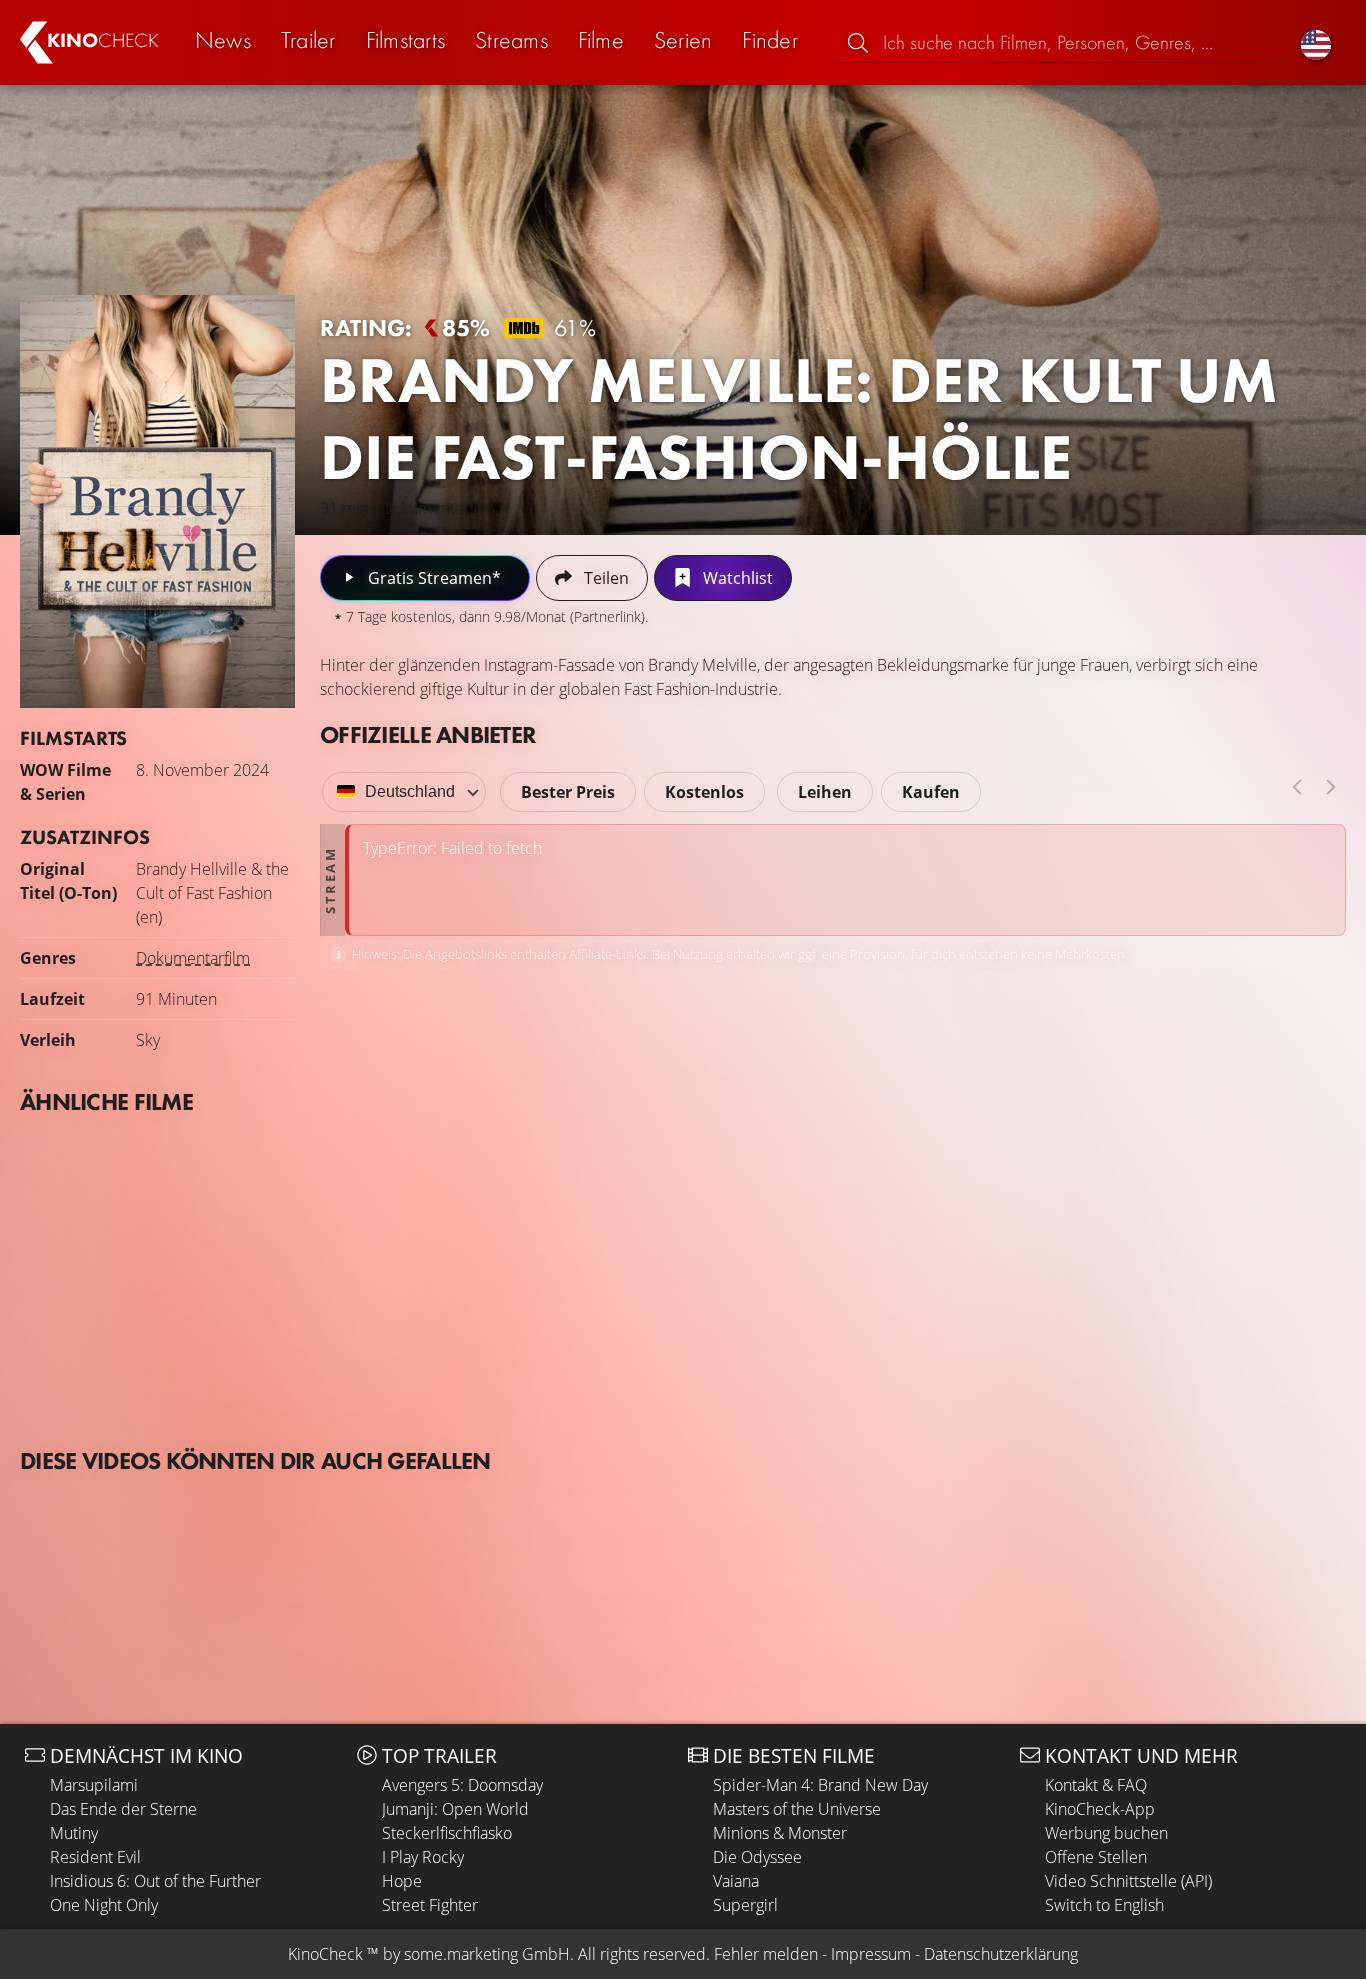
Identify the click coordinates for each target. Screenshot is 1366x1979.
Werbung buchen (1106, 1833)
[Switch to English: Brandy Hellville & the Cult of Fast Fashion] (1316, 42)
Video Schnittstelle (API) (1128, 1881)
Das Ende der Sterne (123, 1809)
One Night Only (104, 1905)
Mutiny (74, 1833)
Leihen (825, 792)
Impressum (871, 1954)
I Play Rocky (423, 1857)
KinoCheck (325, 1954)
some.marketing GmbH (487, 1954)
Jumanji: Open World (455, 1809)
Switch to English (1104, 1905)
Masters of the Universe (797, 1809)
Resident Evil (95, 1857)
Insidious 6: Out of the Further (155, 1881)
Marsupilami (94, 1785)
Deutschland (410, 791)
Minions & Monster (780, 1833)
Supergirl (745, 1905)
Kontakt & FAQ (1096, 1785)
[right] (1331, 787)
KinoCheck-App (1100, 1809)
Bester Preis (568, 792)
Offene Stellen (1096, 1857)
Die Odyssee (757, 1857)
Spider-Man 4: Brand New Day (820, 1785)
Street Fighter (430, 1905)
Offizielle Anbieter (428, 734)
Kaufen (931, 792)
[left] (1297, 787)
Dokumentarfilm (193, 958)
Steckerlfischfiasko (447, 1833)
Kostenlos (704, 792)
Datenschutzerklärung (1001, 1954)
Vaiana (736, 1881)
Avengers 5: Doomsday (462, 1785)
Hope (402, 1881)
